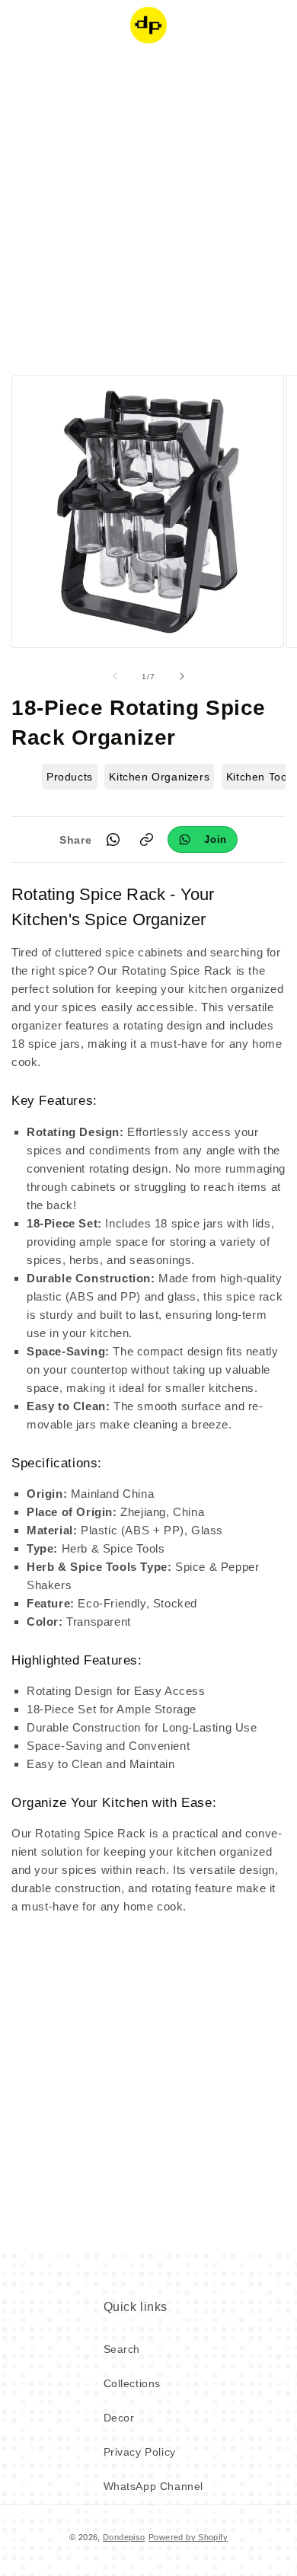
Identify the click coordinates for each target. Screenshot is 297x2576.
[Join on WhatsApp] (203, 840)
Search (122, 2349)
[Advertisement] (148, 209)
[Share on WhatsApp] (113, 840)
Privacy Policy (140, 2452)
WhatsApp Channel (154, 2486)
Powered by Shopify (188, 2537)
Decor (119, 2418)
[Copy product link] (146, 840)
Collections (133, 2383)
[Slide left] (115, 676)
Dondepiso (124, 2537)
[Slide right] (182, 676)
